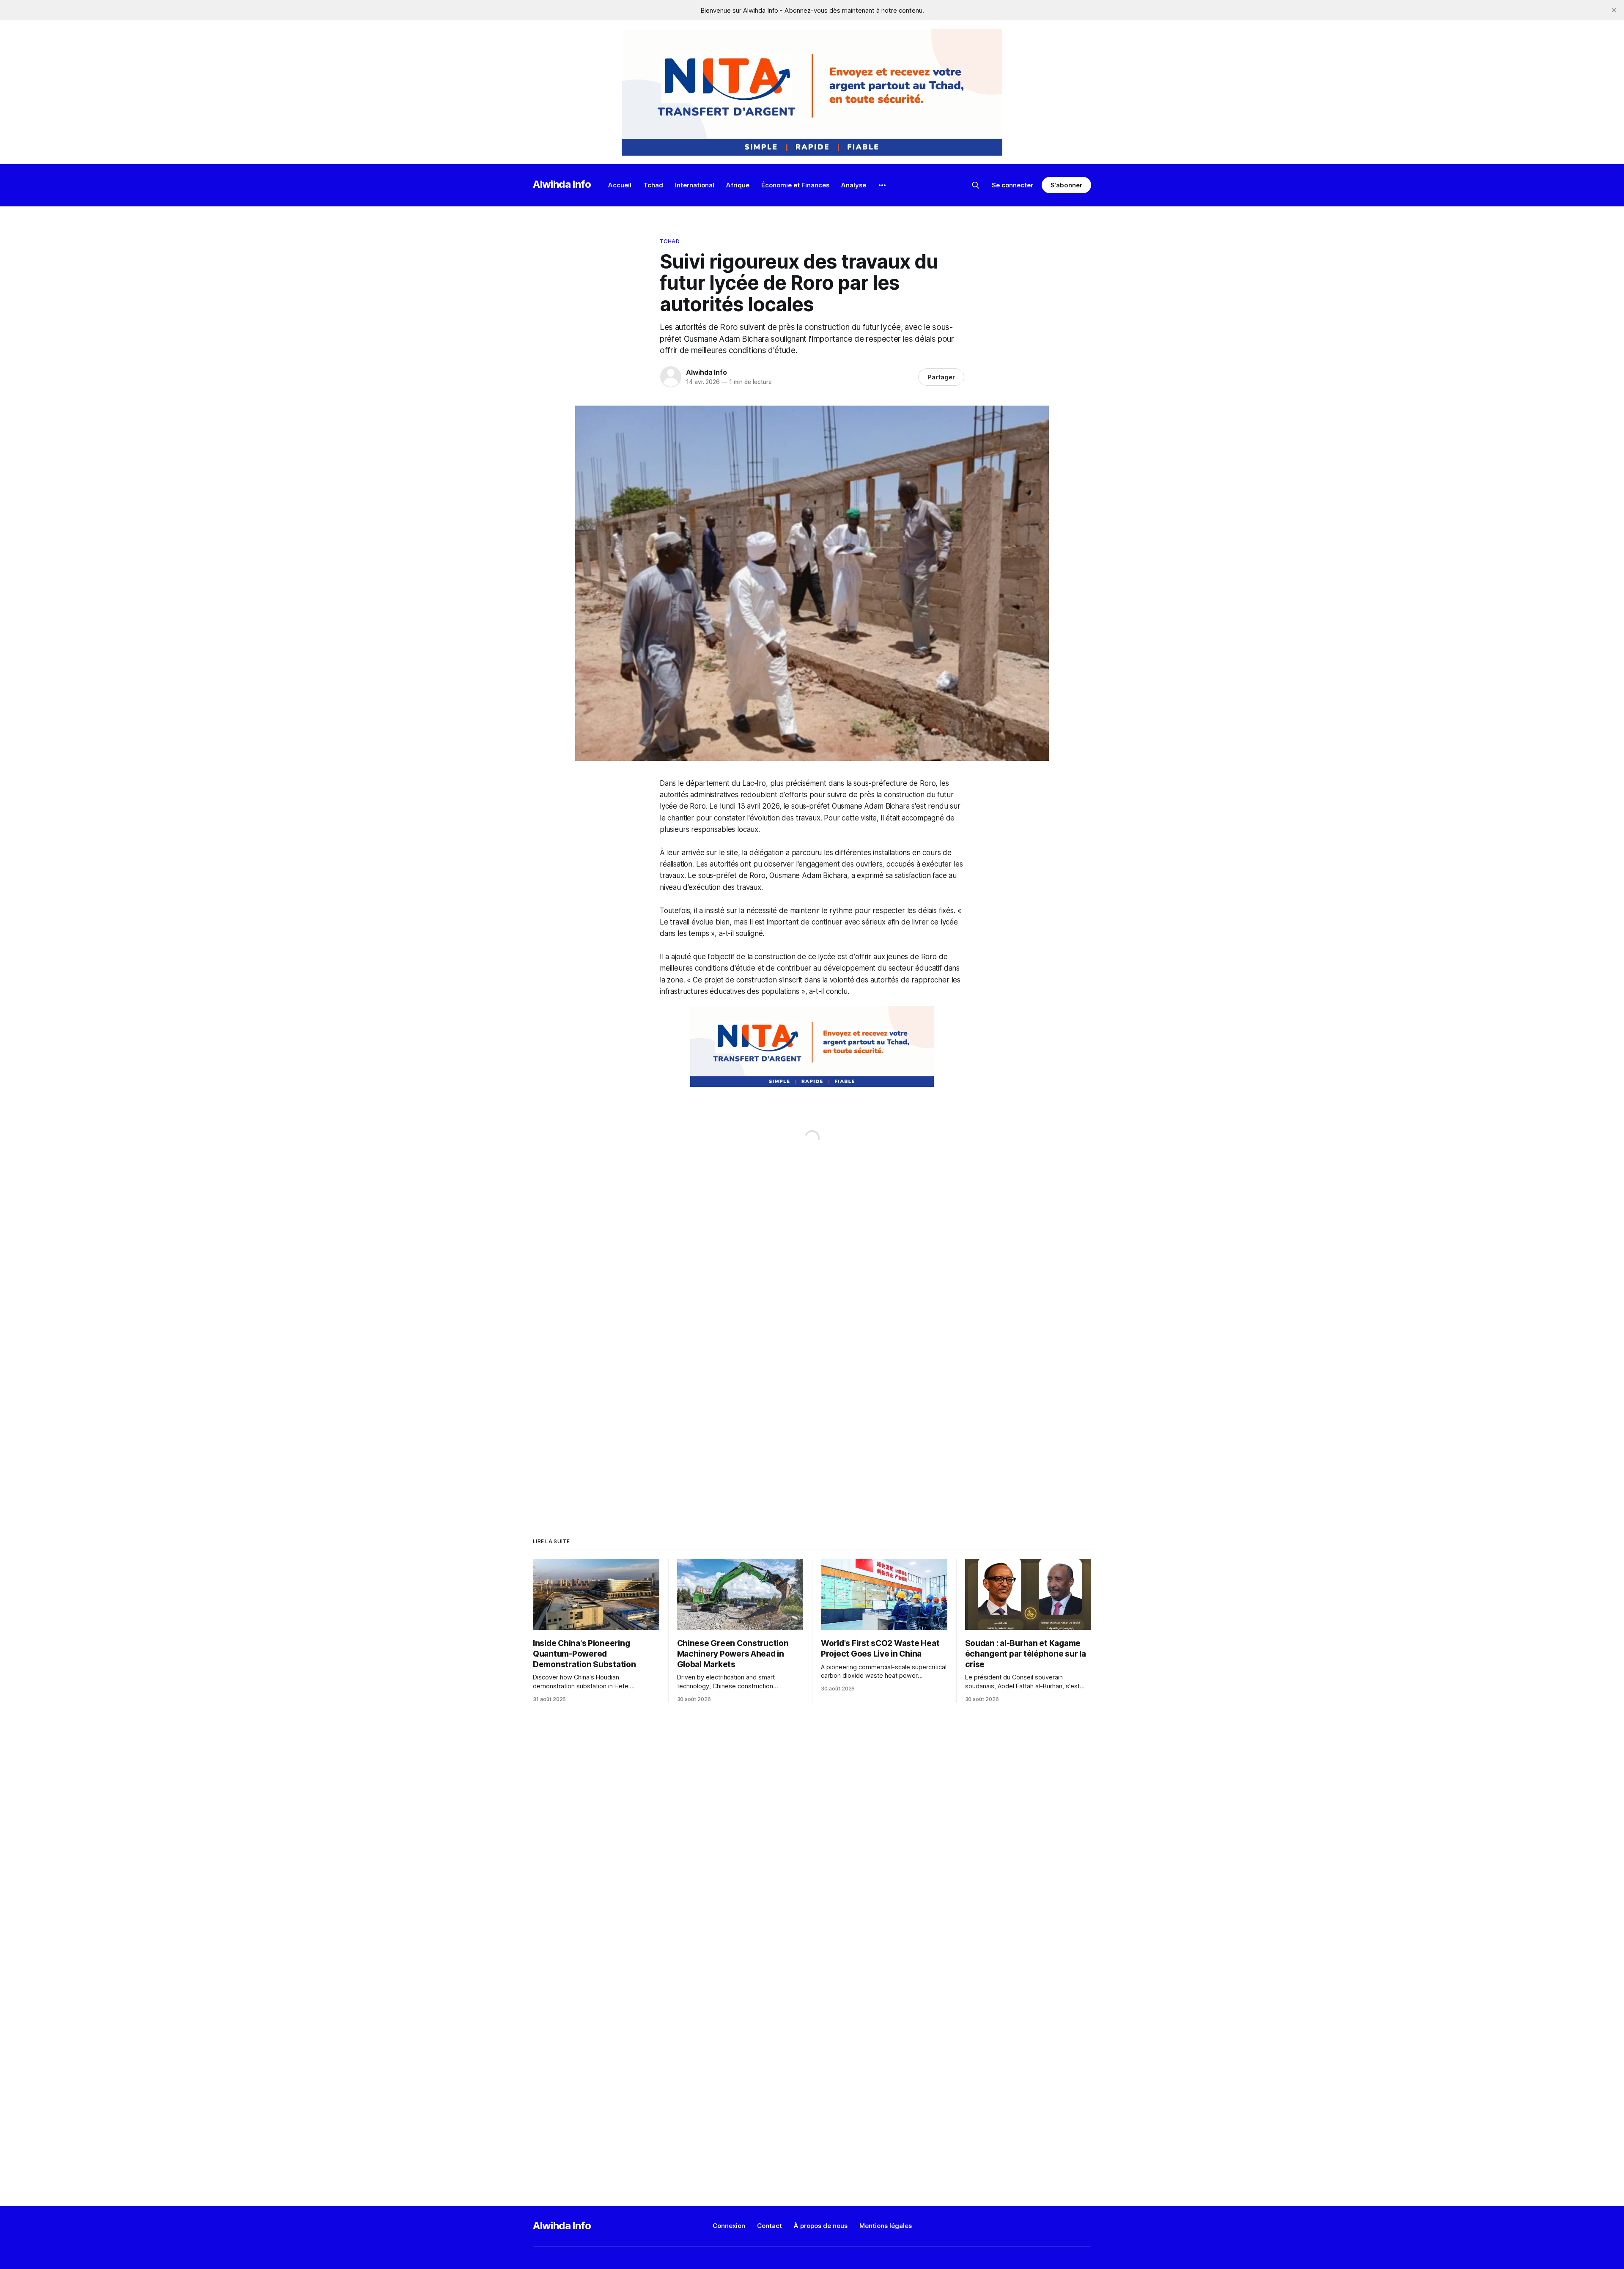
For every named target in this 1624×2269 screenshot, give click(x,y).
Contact (769, 2226)
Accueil (620, 185)
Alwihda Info (562, 184)
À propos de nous (821, 2226)
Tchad (653, 185)
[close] (1614, 10)
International (695, 185)
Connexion (729, 2226)
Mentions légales (886, 2226)
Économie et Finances (795, 185)
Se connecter (1012, 185)
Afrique (738, 185)
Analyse (854, 185)
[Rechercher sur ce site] (976, 185)
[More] (882, 185)
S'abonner (1066, 185)
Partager (941, 377)
